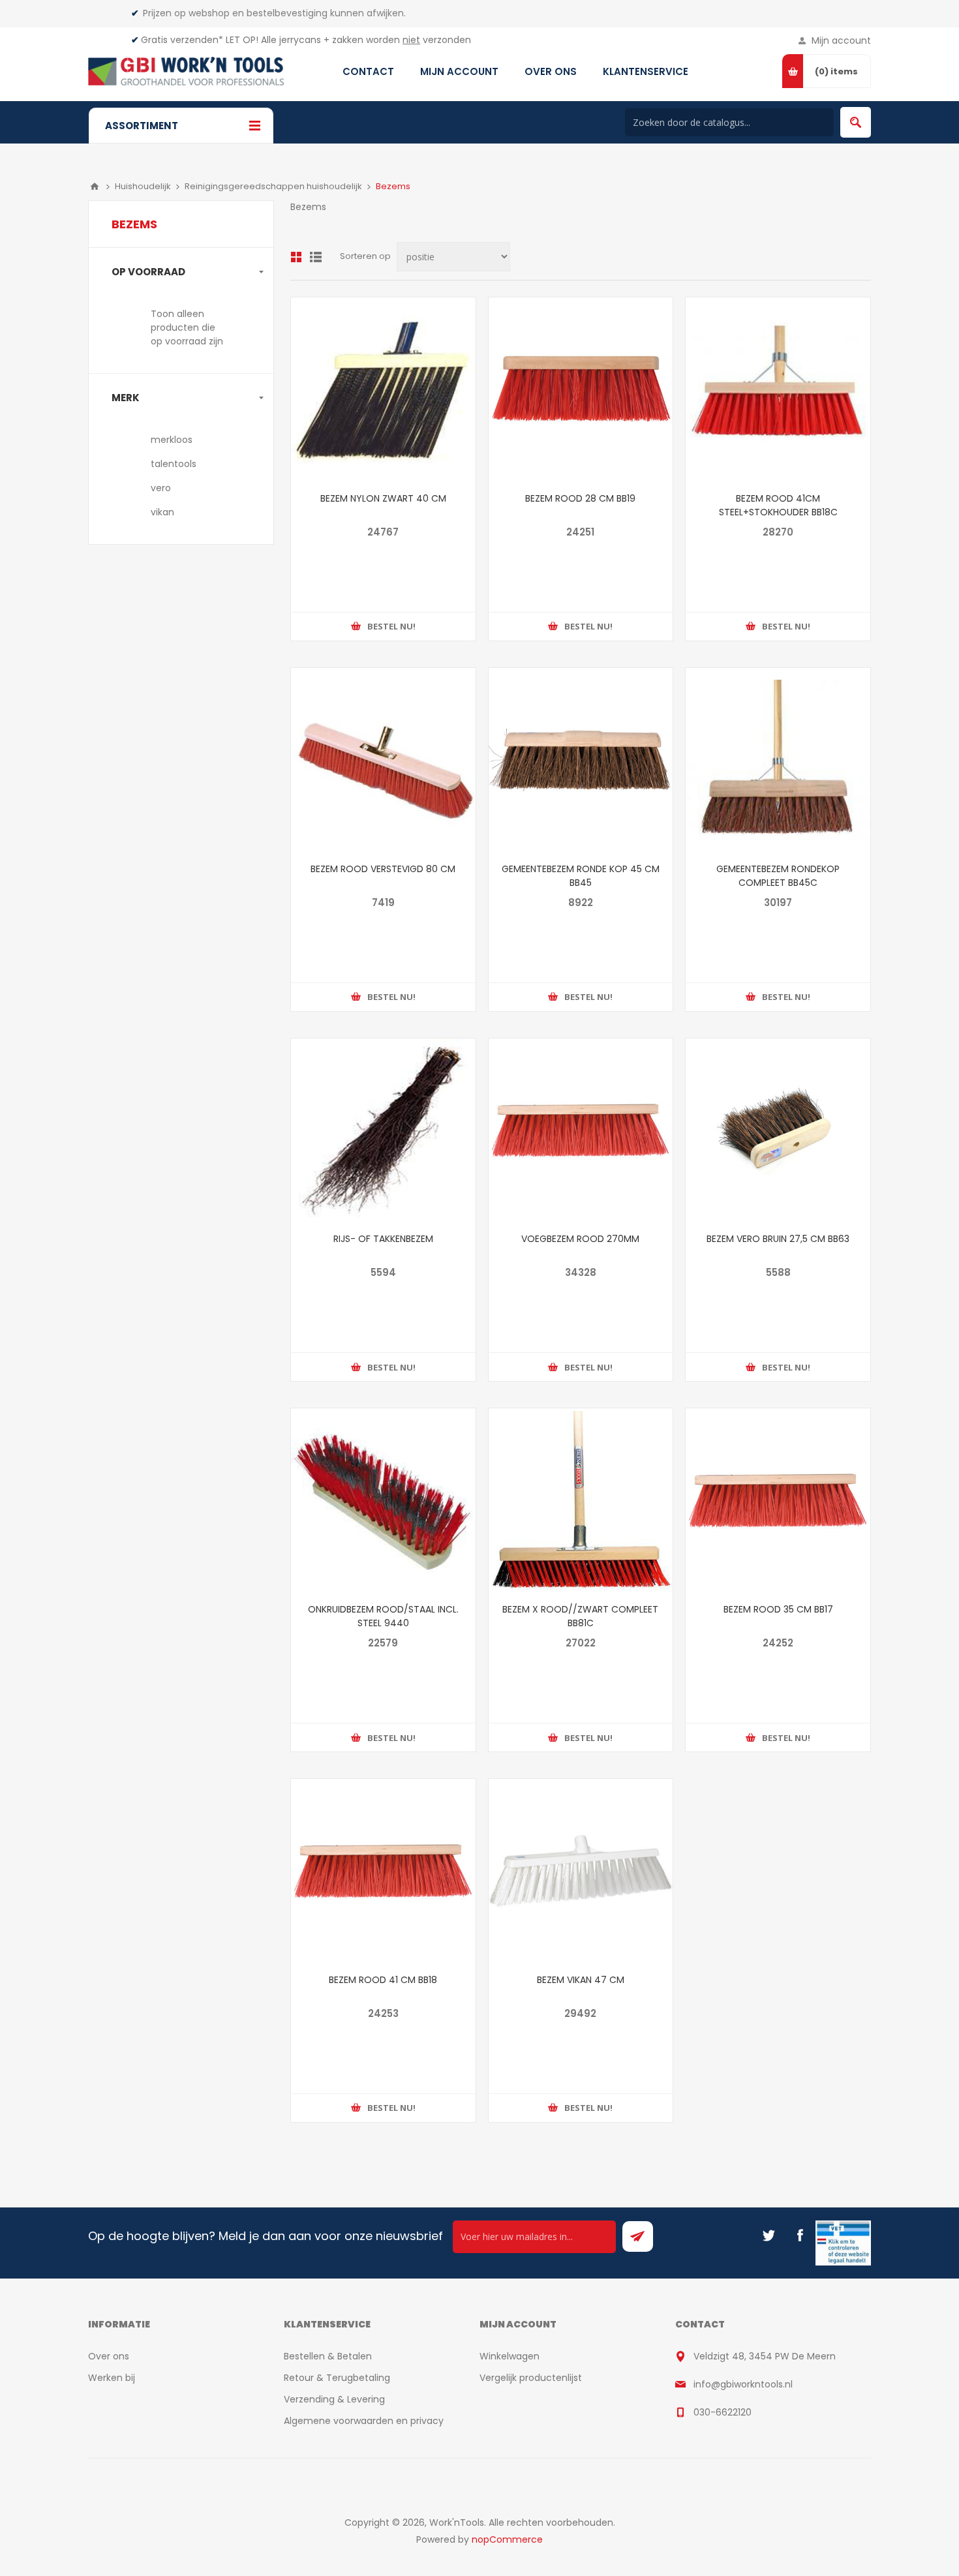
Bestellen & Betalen (328, 2356)
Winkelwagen (510, 2356)
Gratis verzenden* (182, 40)
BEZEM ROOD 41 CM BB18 (383, 1980)
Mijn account (841, 40)
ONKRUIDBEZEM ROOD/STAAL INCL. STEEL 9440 (383, 1616)
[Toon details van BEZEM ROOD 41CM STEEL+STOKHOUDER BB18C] (778, 390)
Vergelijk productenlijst (531, 2378)
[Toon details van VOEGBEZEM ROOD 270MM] (581, 1131)
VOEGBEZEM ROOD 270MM (580, 1239)
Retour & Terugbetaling (337, 2378)
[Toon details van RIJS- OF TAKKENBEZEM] (383, 1131)
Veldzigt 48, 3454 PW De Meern (765, 2356)
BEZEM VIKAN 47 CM (581, 1980)
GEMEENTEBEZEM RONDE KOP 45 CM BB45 (581, 876)
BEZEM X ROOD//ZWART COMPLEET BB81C (580, 1616)
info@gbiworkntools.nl (743, 2384)
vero (161, 488)
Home (95, 187)
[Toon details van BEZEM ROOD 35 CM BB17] (778, 1501)
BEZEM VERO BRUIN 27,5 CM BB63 (778, 1239)
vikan (162, 512)
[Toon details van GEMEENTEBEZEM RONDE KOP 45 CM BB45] (581, 760)
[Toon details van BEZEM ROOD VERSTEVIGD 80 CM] (383, 760)
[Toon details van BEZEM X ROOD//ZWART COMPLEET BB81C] (581, 1501)
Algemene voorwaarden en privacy (364, 2421)
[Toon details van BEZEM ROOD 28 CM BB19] (581, 390)
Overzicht (296, 257)
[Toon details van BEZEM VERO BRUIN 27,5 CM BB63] (778, 1131)
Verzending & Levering (334, 2399)
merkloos (172, 440)
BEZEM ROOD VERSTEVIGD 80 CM (383, 869)
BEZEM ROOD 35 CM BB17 (778, 1609)
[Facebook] (800, 2235)
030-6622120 (723, 2412)
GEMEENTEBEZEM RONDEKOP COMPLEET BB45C (778, 876)
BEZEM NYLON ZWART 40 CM (383, 498)
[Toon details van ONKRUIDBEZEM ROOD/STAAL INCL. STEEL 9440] (383, 1501)
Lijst (316, 257)
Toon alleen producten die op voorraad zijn (187, 327)
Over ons (109, 2356)
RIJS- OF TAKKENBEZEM (383, 1239)
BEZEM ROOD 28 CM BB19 (580, 498)
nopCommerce (507, 2539)
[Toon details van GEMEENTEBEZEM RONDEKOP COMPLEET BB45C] (778, 760)
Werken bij (112, 2378)
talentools (174, 464)
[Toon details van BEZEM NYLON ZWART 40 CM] (383, 390)
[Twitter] (769, 2235)
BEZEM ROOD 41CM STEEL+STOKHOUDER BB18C (778, 505)
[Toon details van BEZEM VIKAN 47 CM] (581, 1871)
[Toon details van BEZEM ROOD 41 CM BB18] (383, 1871)
